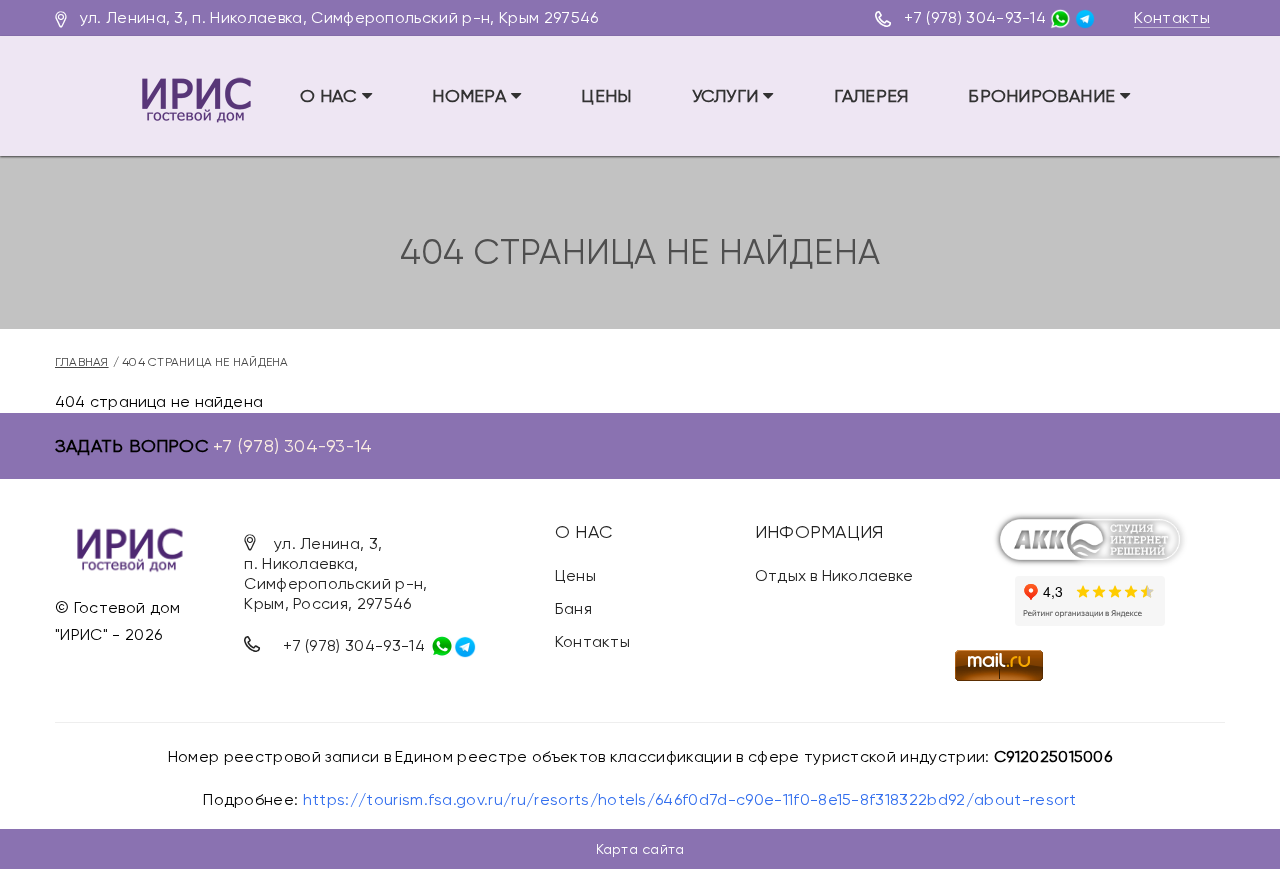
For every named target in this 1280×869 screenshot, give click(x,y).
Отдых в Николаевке (834, 575)
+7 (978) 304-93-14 (975, 17)
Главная (82, 362)
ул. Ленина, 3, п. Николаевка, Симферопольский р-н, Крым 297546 (339, 17)
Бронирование (1044, 95)
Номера (471, 95)
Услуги (728, 95)
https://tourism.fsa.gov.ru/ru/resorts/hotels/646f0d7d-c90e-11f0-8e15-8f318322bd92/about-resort (690, 799)
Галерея (871, 95)
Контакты (1172, 17)
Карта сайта (640, 849)
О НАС (331, 95)
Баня (573, 608)
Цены (606, 95)
